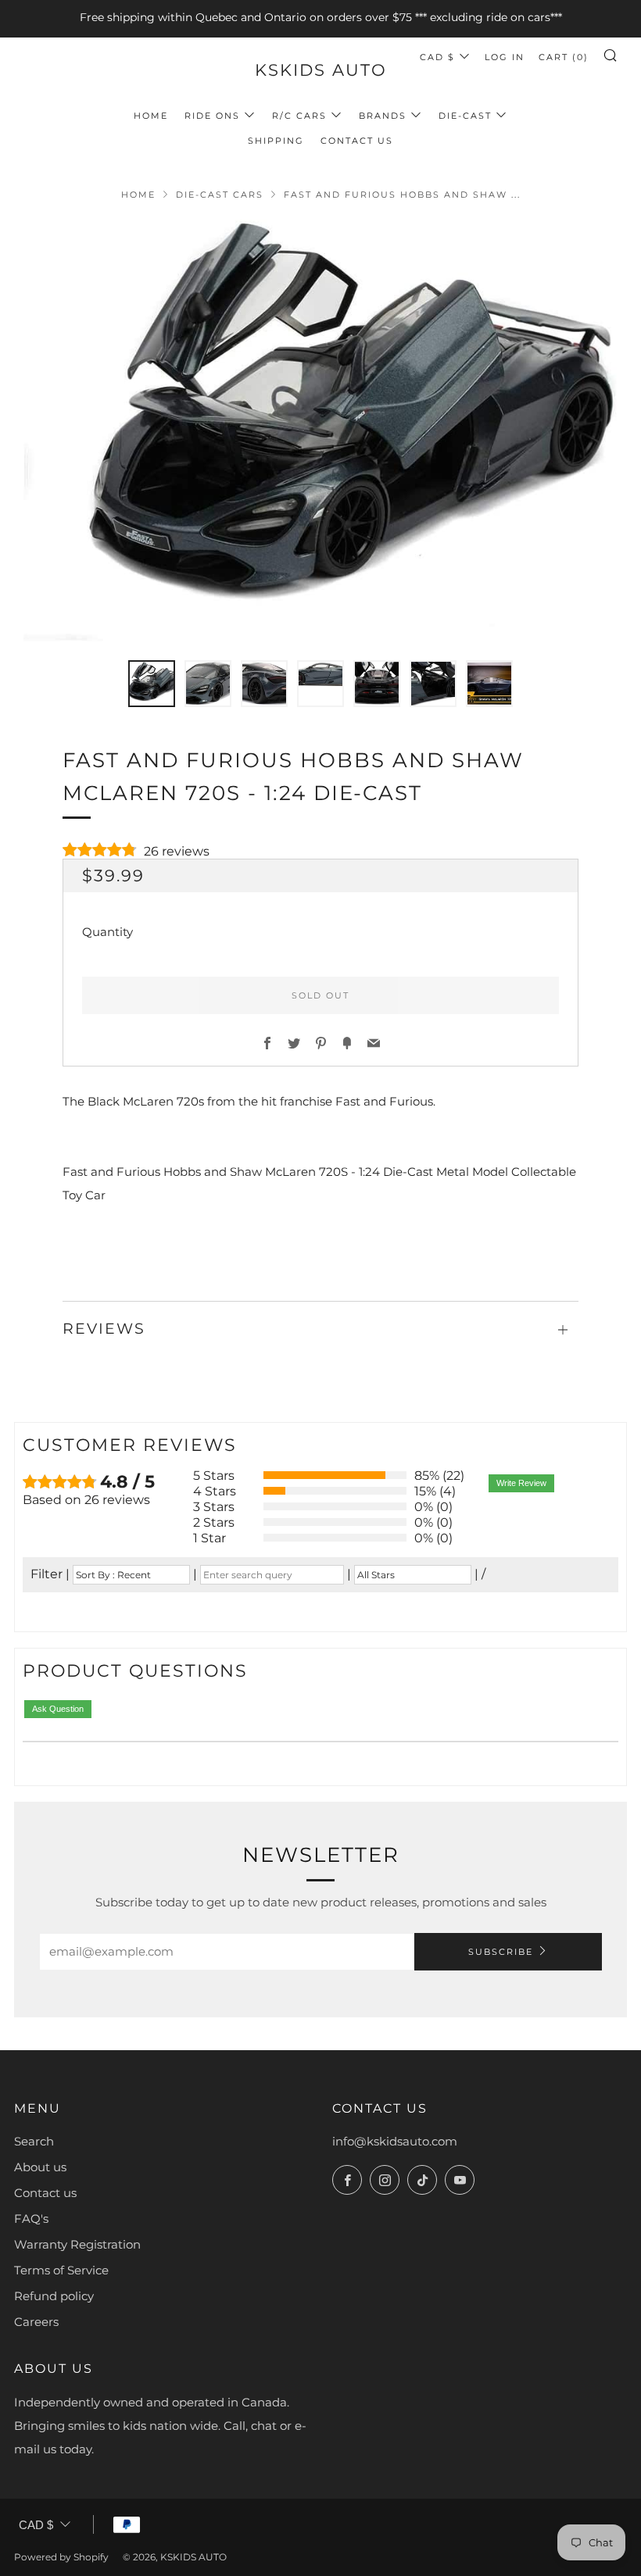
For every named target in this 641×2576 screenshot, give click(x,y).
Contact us (45, 2193)
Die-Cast (465, 116)
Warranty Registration (77, 2244)
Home (151, 116)
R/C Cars (299, 116)
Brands (383, 116)
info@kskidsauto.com (395, 2141)
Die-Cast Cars (220, 195)
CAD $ (437, 57)
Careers (36, 2322)
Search (34, 2141)
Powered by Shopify (61, 2557)
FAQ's (31, 2219)
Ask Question (58, 1709)
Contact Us (357, 141)
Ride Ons (212, 116)
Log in (505, 57)
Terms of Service (61, 2270)
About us (40, 2167)
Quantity (107, 932)
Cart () (564, 57)
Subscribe (501, 1952)
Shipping (276, 141)
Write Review (521, 1483)
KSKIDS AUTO (321, 70)
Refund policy (54, 2296)
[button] (152, 684)
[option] (320, 431)
